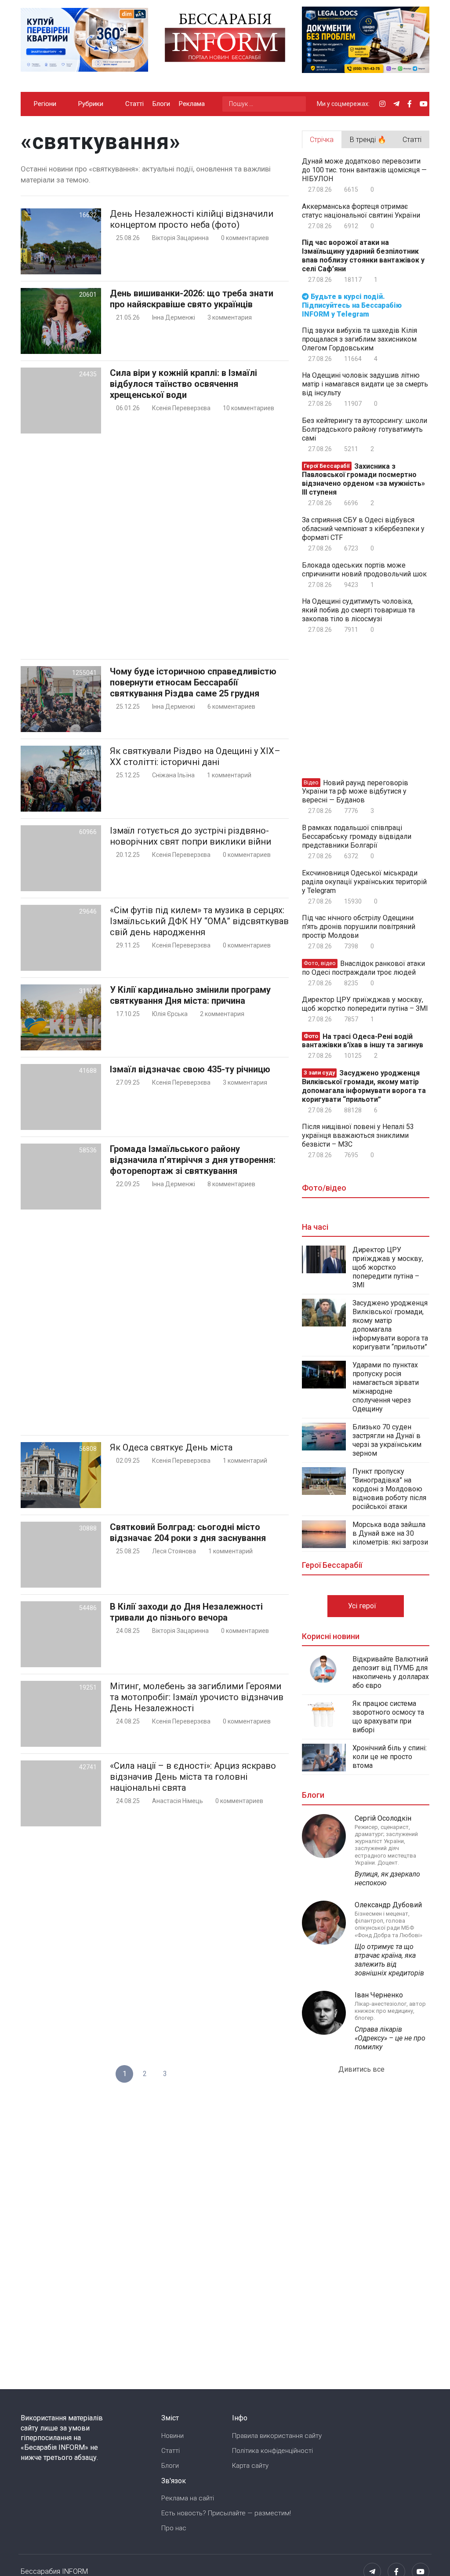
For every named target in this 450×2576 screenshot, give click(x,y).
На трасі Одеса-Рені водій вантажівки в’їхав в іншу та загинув (363, 1040)
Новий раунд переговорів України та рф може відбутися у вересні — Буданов (355, 791)
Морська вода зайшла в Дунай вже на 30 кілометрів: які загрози (390, 1533)
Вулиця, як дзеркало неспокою (387, 1878)
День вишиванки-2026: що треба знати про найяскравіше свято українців (192, 299)
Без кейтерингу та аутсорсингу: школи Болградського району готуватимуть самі (365, 429)
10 (248, 408)
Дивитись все (362, 2069)
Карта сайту (250, 2466)
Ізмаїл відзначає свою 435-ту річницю (190, 1069)
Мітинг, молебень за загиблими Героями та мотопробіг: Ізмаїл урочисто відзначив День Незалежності (197, 1697)
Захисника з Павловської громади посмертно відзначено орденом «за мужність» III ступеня (363, 479)
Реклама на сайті (188, 2498)
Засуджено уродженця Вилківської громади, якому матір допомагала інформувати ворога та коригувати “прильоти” (364, 1086)
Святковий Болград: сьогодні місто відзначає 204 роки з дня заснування (188, 1532)
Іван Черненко (379, 1995)
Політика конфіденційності (272, 2451)
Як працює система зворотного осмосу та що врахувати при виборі (388, 1717)
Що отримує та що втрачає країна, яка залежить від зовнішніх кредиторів (389, 1960)
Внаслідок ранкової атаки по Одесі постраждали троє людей (363, 968)
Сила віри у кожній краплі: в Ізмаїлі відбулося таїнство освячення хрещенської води (183, 384)
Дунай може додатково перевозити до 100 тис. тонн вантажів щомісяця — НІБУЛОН (364, 170)
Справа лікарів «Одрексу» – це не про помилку (390, 2038)
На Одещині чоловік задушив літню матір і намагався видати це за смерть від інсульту (365, 384)
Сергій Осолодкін (383, 1818)
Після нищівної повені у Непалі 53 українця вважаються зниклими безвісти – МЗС (358, 1135)
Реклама (192, 104)
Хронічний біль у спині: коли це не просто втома (390, 1757)
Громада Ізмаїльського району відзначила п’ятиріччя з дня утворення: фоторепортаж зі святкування (193, 1160)
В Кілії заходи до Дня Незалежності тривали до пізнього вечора (186, 1612)
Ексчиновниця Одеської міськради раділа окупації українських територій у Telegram (364, 882)
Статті (134, 104)
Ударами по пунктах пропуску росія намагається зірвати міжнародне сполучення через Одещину (386, 1387)
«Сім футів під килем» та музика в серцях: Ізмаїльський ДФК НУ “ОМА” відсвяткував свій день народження (199, 921)
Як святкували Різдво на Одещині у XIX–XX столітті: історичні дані (195, 756)
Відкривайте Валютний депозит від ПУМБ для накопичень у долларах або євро (391, 1672)
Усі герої (363, 1606)
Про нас (174, 2528)
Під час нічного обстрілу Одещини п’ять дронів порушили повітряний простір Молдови (359, 927)
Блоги (161, 104)
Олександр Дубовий (388, 1905)
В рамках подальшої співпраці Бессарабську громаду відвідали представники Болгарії (357, 836)
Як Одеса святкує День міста (171, 1447)
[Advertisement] (155, 546)
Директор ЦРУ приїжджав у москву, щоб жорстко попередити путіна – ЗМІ (365, 1004)
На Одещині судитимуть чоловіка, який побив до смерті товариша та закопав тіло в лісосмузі (358, 610)
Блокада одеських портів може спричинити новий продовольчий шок (364, 570)
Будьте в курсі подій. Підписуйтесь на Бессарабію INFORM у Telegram (352, 305)
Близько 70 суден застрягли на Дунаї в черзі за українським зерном (387, 1440)
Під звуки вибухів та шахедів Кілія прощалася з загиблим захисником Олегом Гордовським (359, 339)
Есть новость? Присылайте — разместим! (226, 2513)
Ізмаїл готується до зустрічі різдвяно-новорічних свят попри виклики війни (191, 836)
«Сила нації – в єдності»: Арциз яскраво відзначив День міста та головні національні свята (193, 1777)
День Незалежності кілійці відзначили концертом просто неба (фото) (192, 219)
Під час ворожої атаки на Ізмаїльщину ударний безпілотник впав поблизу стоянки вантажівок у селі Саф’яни (363, 256)
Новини (172, 2436)
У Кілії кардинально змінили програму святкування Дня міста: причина (190, 995)
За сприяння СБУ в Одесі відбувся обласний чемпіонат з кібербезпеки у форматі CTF (363, 529)
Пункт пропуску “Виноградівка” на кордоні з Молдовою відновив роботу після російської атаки (389, 1489)
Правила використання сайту (277, 2436)
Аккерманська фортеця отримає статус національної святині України (361, 211)
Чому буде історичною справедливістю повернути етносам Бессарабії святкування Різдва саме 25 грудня (193, 682)
